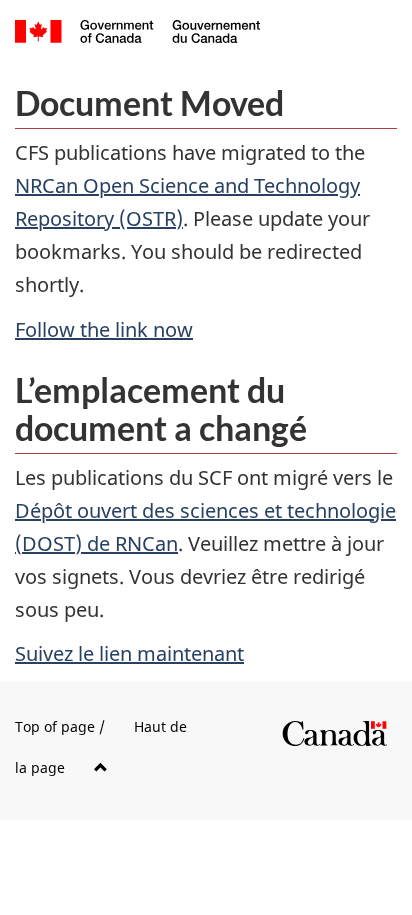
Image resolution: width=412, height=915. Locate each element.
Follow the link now (104, 329)
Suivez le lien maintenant (129, 653)
